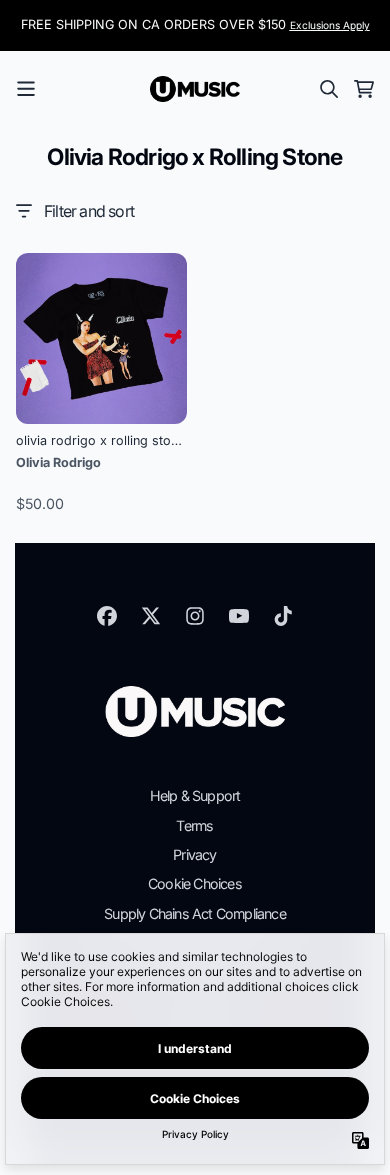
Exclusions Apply (330, 25)
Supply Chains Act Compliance (195, 913)
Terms (194, 825)
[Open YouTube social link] (239, 616)
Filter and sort (89, 211)
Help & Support (195, 795)
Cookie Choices (195, 883)
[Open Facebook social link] (107, 616)
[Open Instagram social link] (195, 616)
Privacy (194, 854)
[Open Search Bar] (328, 89)
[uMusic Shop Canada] (195, 89)
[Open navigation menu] (26, 89)
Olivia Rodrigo (58, 462)
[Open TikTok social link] (283, 616)
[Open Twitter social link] (151, 616)
